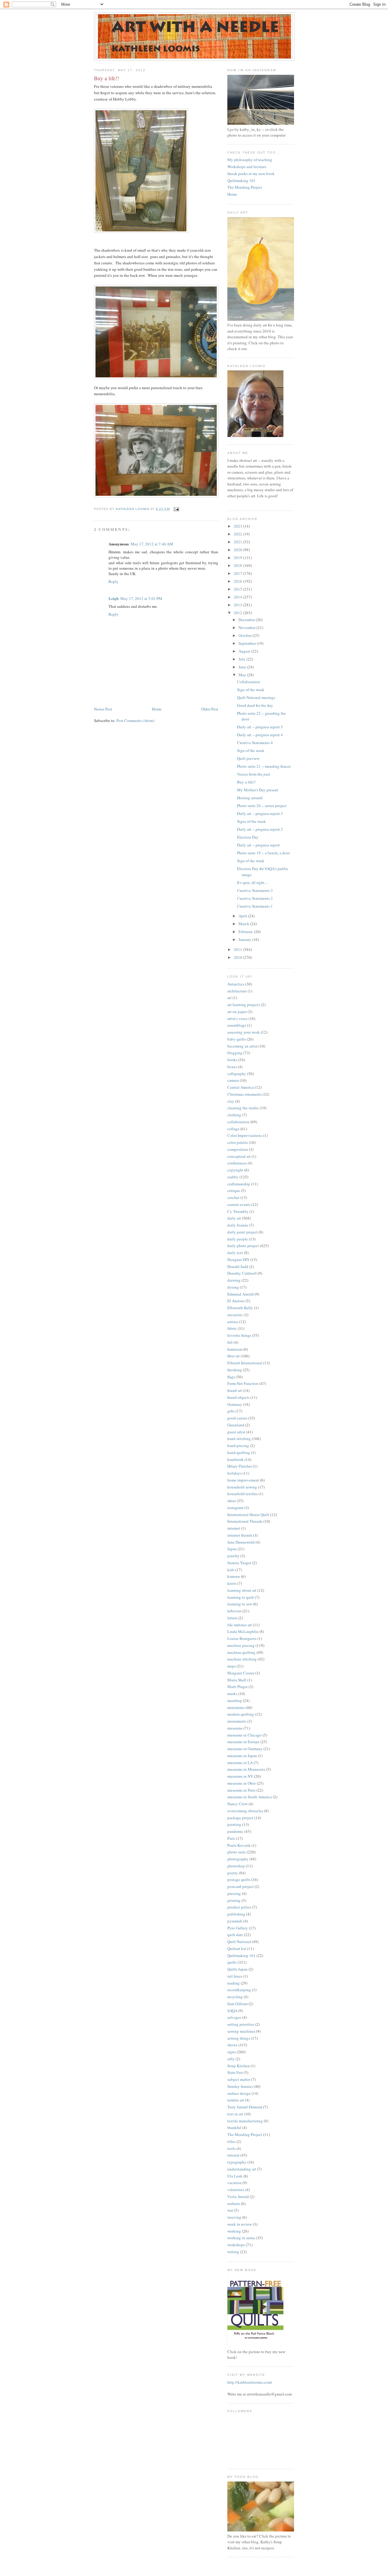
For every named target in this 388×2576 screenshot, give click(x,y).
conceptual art (239, 1156)
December (247, 620)
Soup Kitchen (239, 2066)
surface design (239, 2093)
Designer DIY (238, 1260)
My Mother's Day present (258, 790)
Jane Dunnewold (241, 1542)
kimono (234, 1576)
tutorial (233, 2155)
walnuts (234, 2204)
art (229, 998)
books (232, 1060)
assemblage (237, 1025)
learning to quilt (241, 1597)
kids (231, 1570)
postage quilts (239, 1879)
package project (240, 1818)
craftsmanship (239, 1184)
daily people (238, 1239)
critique (234, 1190)
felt (230, 1342)
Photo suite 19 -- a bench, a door (263, 853)
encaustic (235, 1315)
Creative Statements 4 (255, 743)
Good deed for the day (255, 705)
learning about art (242, 1590)
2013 (238, 605)
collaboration (238, 1122)
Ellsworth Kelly (240, 1308)
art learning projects (244, 1005)
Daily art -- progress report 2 (260, 829)
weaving (234, 2217)
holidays (234, 1473)
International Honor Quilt (248, 1515)
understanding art (242, 2169)
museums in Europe (243, 1742)
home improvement (243, 1480)
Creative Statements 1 (255, 906)
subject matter (239, 2079)
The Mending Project (245, 187)
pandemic (235, 1831)
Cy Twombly (238, 1211)
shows (232, 2045)
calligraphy (237, 1074)
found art (235, 1390)
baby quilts (237, 1039)
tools (231, 2148)
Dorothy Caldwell (242, 1273)
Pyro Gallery (238, 1928)
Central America (241, 1087)
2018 (238, 565)
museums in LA (240, 1763)
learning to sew (240, 1604)
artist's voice (237, 1018)
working (234, 2231)
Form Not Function (243, 1383)
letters (232, 1618)
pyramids (235, 1921)
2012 (238, 613)
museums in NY (240, 1776)
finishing (235, 1370)
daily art (234, 1218)
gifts (231, 1411)
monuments (237, 1721)
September (248, 643)
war (230, 2210)
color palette (238, 1142)
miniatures (236, 1707)
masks (232, 1694)
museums (235, 1728)
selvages (234, 2017)
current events (239, 1204)
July (242, 659)
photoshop (236, 1866)
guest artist (236, 1432)
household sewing (242, 1487)
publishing (236, 1914)
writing (233, 2252)
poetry (233, 1873)
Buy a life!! (246, 782)
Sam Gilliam (237, 2004)
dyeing (233, 1287)
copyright (235, 1170)
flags (231, 1377)
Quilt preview (248, 758)
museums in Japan (242, 1756)
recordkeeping (239, 1990)
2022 (238, 534)
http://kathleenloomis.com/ (250, 2382)
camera (233, 1080)
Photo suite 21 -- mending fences (264, 766)
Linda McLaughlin (243, 1631)
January (245, 939)
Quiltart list (237, 1949)
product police (239, 1907)
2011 (238, 949)
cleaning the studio (243, 1108)
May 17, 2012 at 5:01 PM (141, 598)
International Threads (245, 1521)
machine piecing (241, 1645)
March (244, 924)
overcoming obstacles (245, 1811)
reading (234, 1983)
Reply (114, 581)
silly (231, 2059)
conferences (237, 1163)
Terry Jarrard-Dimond (245, 2107)
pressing (234, 1893)
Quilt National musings (256, 697)
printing (234, 1900)
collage (233, 1129)
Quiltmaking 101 (241, 180)
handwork (236, 1459)
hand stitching (239, 1439)
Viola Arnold (238, 2197)
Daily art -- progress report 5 (260, 727)
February (246, 932)
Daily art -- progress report (258, 845)
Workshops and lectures (247, 167)
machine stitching (242, 1659)
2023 (238, 526)
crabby (233, 1177)
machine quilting (241, 1652)
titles (231, 2141)
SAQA (232, 2011)
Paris (231, 1838)
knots (232, 1583)
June (243, 667)
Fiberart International (245, 1363)
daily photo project (243, 1246)
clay (231, 1101)
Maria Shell (237, 1680)
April (243, 916)
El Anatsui (236, 1301)
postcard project (241, 1886)
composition (238, 1149)
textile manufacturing (245, 2121)
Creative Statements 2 (255, 898)
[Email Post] (176, 509)
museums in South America (250, 1797)
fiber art (234, 1356)
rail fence (235, 1976)
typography (237, 2162)
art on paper (237, 1012)
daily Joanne (238, 1225)
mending (235, 1700)
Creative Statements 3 (255, 890)
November (248, 627)
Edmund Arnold (241, 1294)
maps (232, 1666)
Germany (235, 1404)
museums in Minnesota (246, 1769)
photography (238, 1859)
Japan (232, 1549)
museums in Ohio (242, 1783)
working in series (241, 2238)
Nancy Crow (237, 1804)
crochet (233, 1197)
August (245, 651)
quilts (232, 1962)
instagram (235, 1508)
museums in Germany (245, 1749)
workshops (236, 2245)
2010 (238, 957)
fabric (232, 1328)
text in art (235, 2114)
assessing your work (244, 1032)
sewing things (239, 2038)
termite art (236, 2100)
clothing (234, 1115)
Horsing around (250, 798)
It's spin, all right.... (253, 882)
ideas (232, 1501)
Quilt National (239, 1942)
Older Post (210, 709)
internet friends (240, 1535)
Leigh (114, 598)
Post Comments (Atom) (135, 720)
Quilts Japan (237, 1969)
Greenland (236, 1425)
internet (234, 1528)
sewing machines (241, 2031)
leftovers (234, 1611)
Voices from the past (254, 774)
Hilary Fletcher (240, 1466)
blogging (235, 1053)
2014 (238, 597)
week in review (240, 2224)
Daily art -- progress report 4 (260, 735)
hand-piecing (238, 1445)
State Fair (235, 2072)
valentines (236, 2190)
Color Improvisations (245, 1135)
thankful (234, 2127)
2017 (238, 573)
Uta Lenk (235, 2176)
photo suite (237, 1852)
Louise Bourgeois (242, 1638)
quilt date (235, 1935)
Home (157, 709)
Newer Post (103, 709)
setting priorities (241, 2024)
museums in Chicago (244, 1735)
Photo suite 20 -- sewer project (262, 806)
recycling (235, 1997)
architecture (237, 991)
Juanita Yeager (239, 1563)
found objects (238, 1397)
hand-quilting (239, 1452)
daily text (235, 1253)
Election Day (248, 837)
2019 (238, 558)
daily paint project (242, 1232)
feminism (235, 1349)
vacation (234, 2183)
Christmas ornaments (244, 1094)
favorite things (239, 1335)
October (246, 635)
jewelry (233, 1556)
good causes (237, 1418)
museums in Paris (241, 1790)
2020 (238, 550)
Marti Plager (237, 1687)
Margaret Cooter (241, 1673)
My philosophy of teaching (250, 160)
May (243, 675)
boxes (232, 1067)
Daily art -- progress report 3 (260, 813)
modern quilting (241, 1714)
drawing (234, 1280)
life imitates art (240, 1625)
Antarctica (236, 984)
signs (232, 2052)
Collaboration (249, 682)
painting (234, 1824)
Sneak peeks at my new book (251, 174)
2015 (238, 589)
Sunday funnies (240, 2086)
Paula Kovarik (239, 1845)
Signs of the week (251, 821)
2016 (238, 581)
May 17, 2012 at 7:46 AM (152, 544)
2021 (238, 542)
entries (233, 1322)
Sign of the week (251, 690)
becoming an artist (242, 1046)
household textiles (242, 1494)
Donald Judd (238, 1266)
